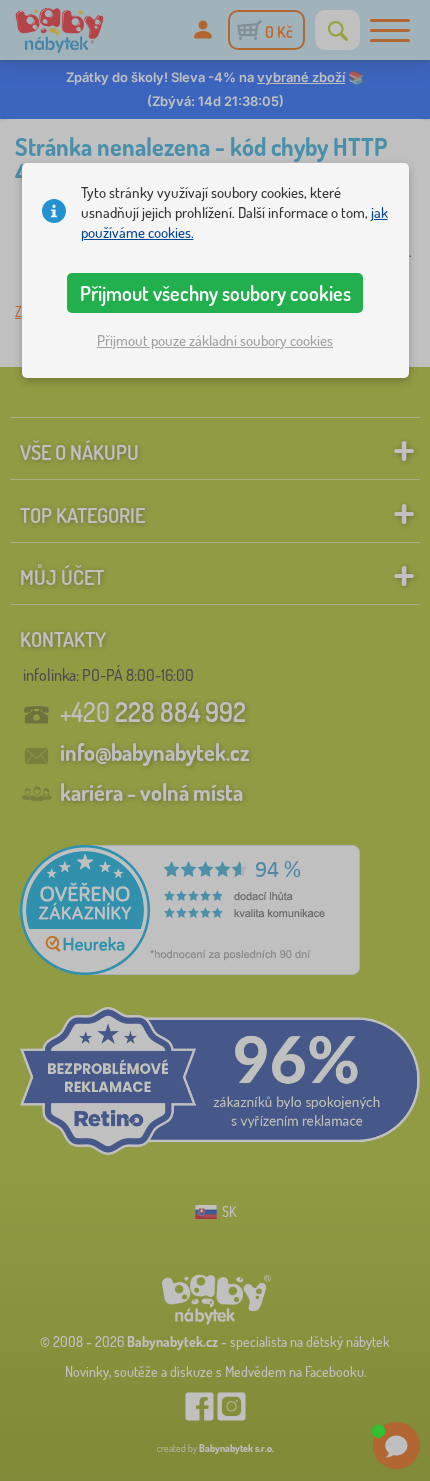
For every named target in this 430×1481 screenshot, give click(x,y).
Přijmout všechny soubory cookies (215, 293)
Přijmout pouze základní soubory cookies (215, 340)
